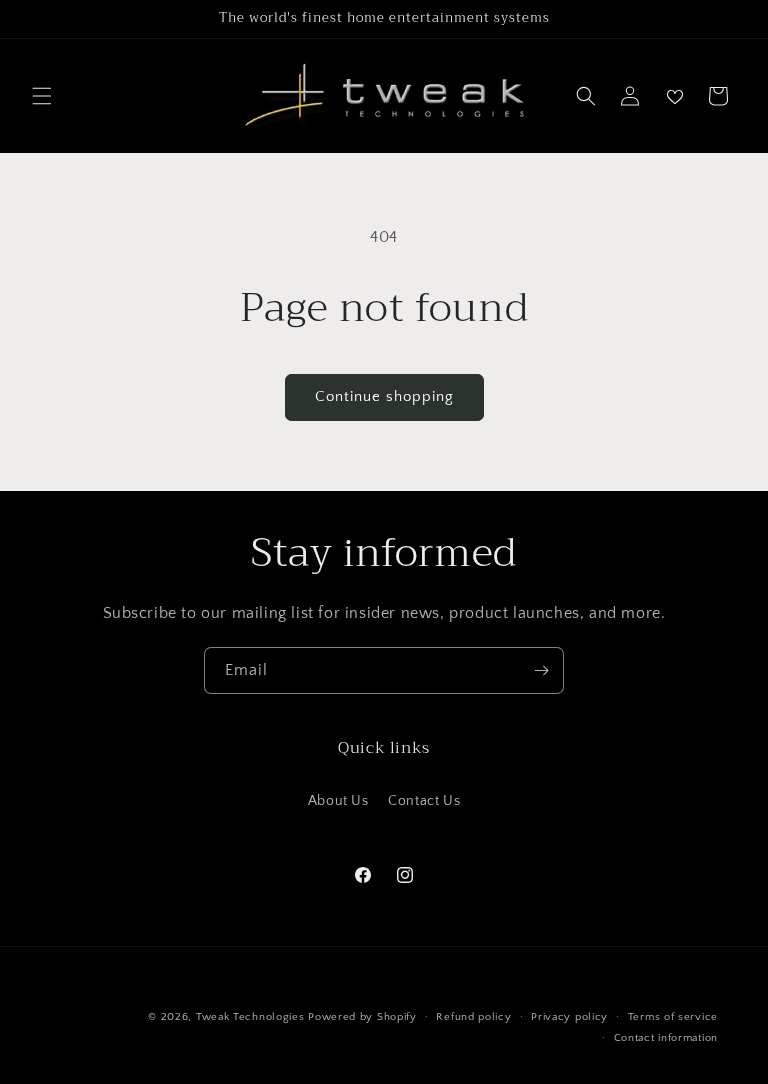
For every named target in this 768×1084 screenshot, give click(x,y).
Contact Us (424, 801)
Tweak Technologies (250, 1017)
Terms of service (673, 1017)
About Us (338, 801)
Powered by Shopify (362, 1017)
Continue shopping (384, 396)
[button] (42, 96)
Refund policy (473, 1017)
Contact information (666, 1038)
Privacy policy (569, 1017)
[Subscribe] (541, 670)
